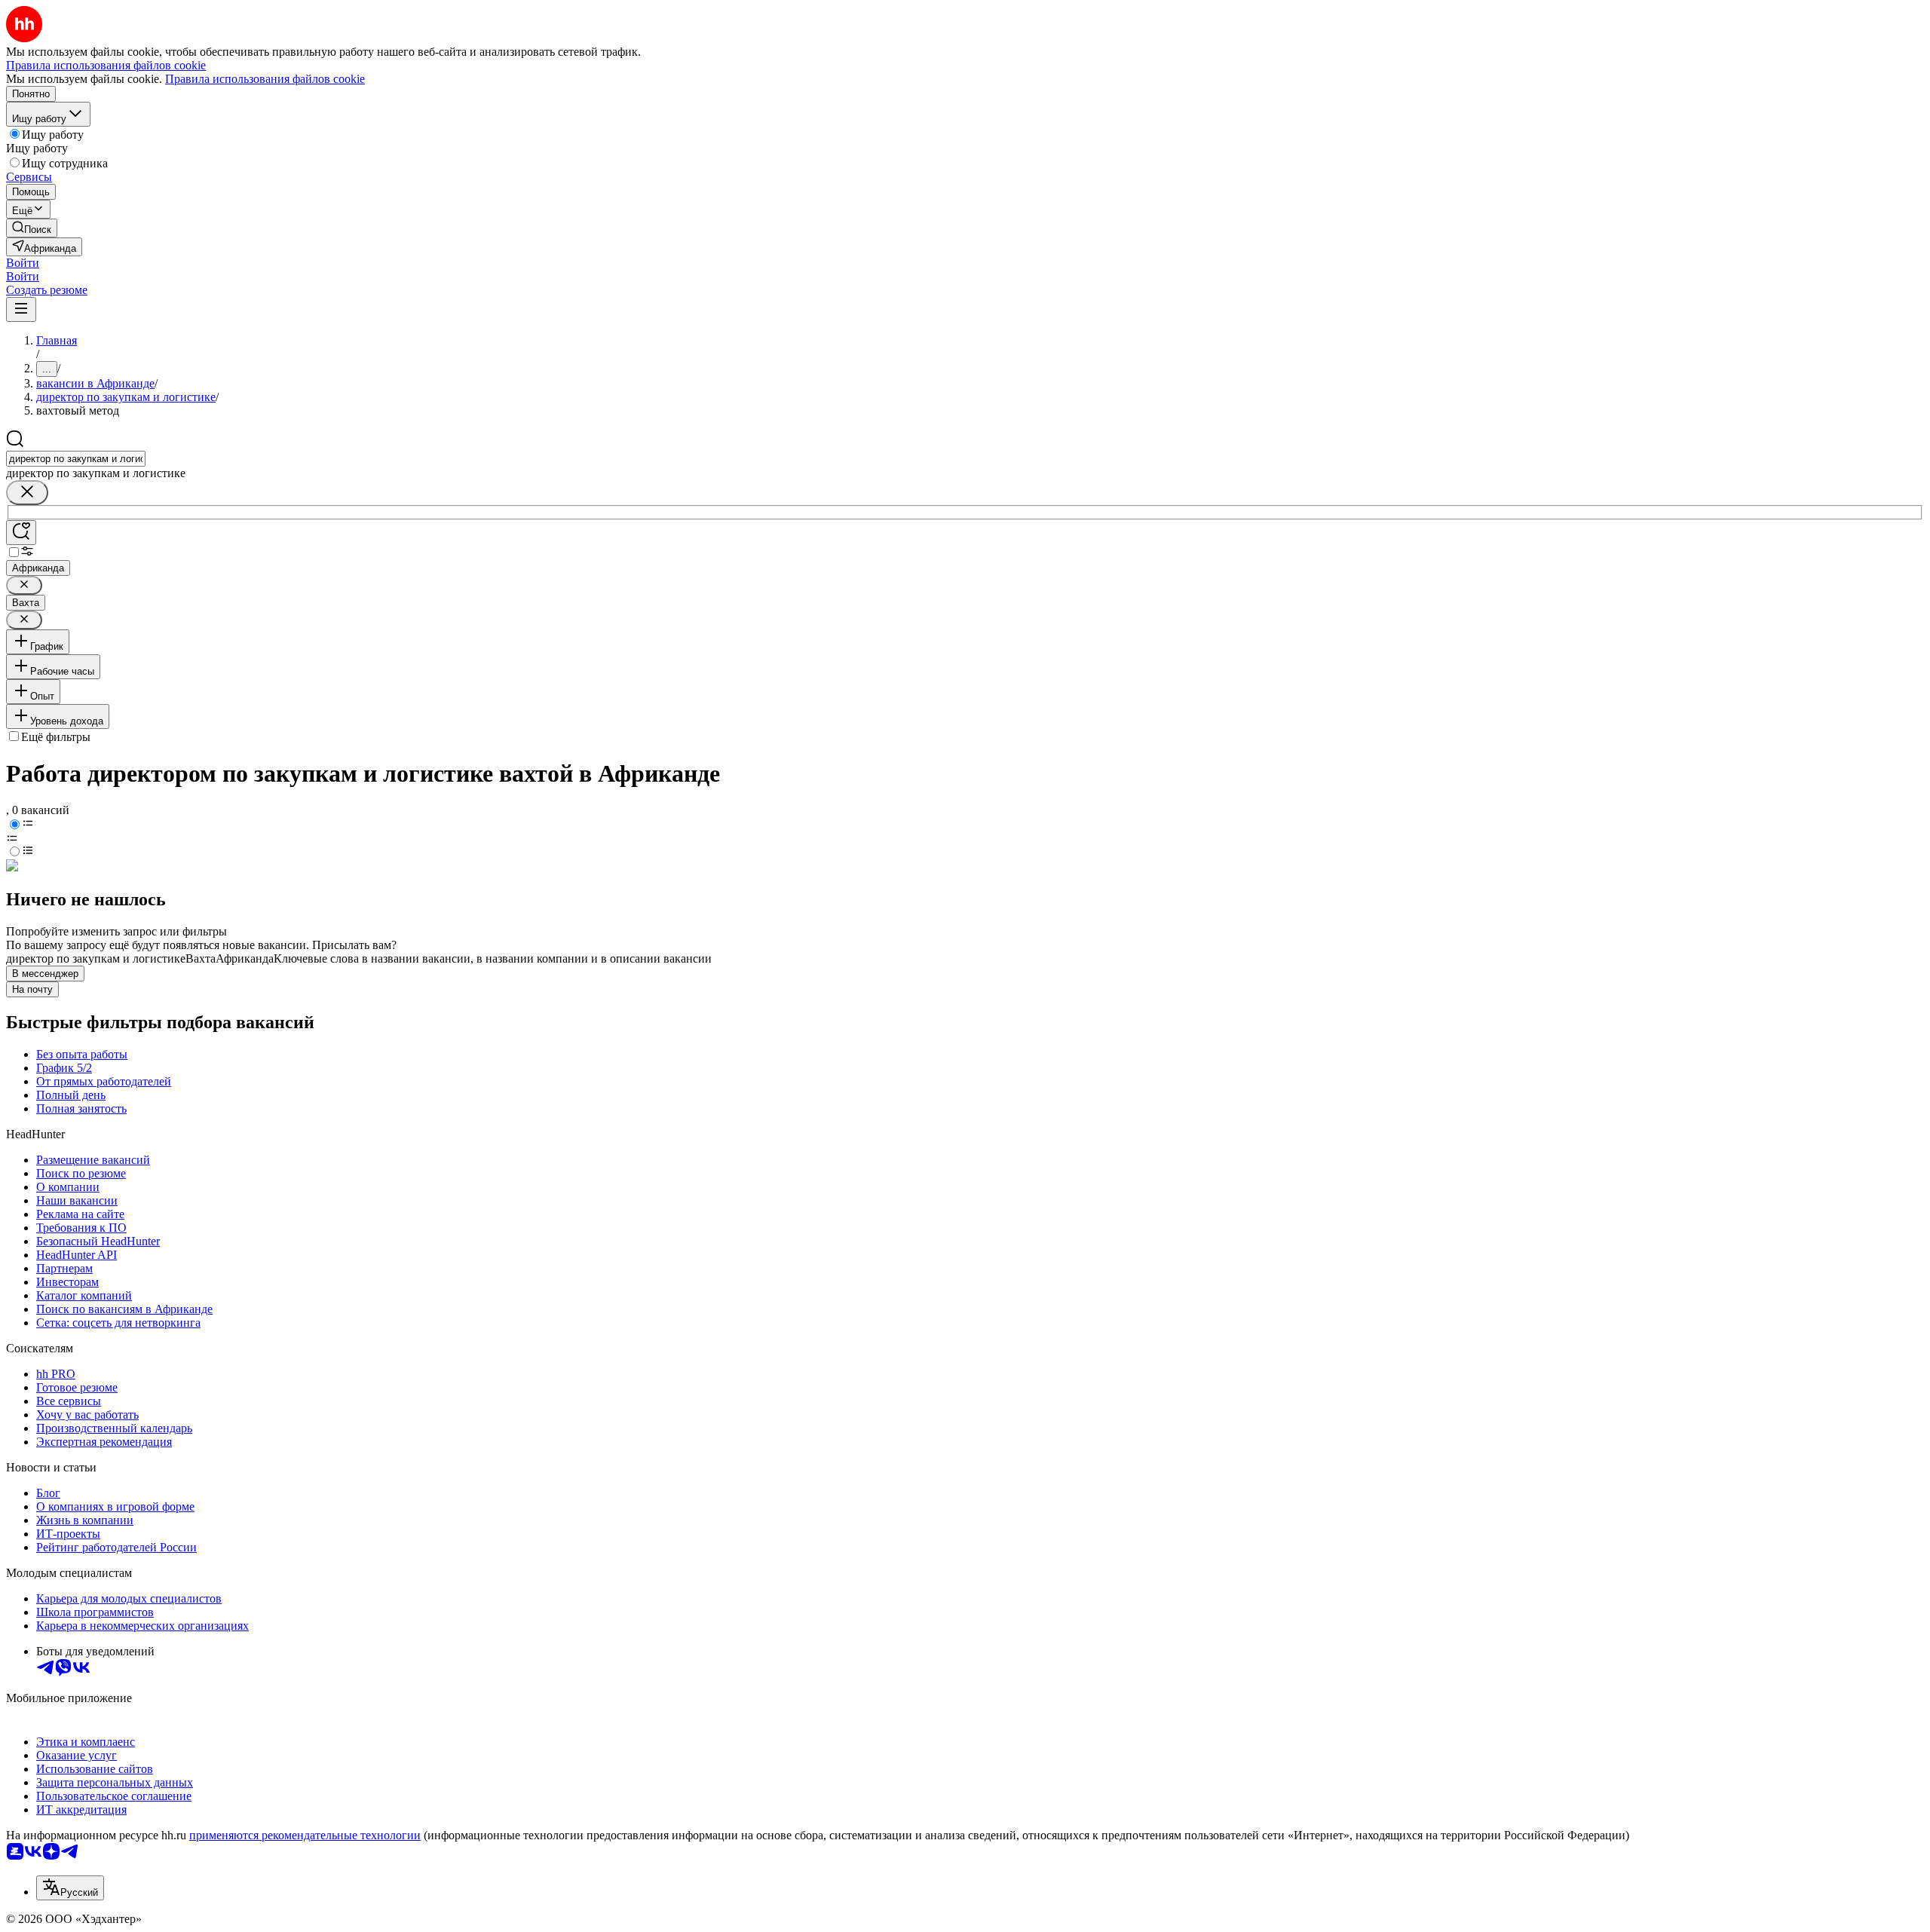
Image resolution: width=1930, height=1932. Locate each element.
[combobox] (76, 459)
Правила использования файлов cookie (265, 79)
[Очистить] (27, 493)
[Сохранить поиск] (21, 533)
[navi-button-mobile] (21, 309)
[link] (32, 228)
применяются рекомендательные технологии (305, 1835)
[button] (23, 263)
